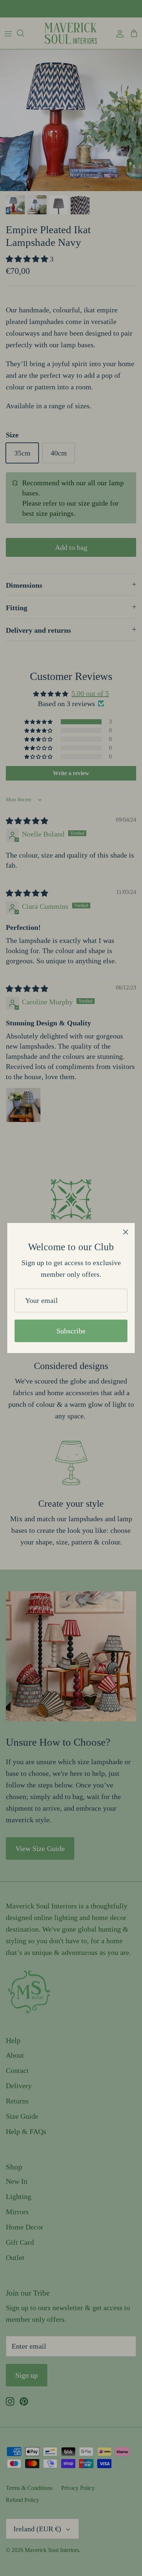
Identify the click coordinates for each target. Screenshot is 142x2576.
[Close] (126, 1232)
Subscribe (71, 1331)
